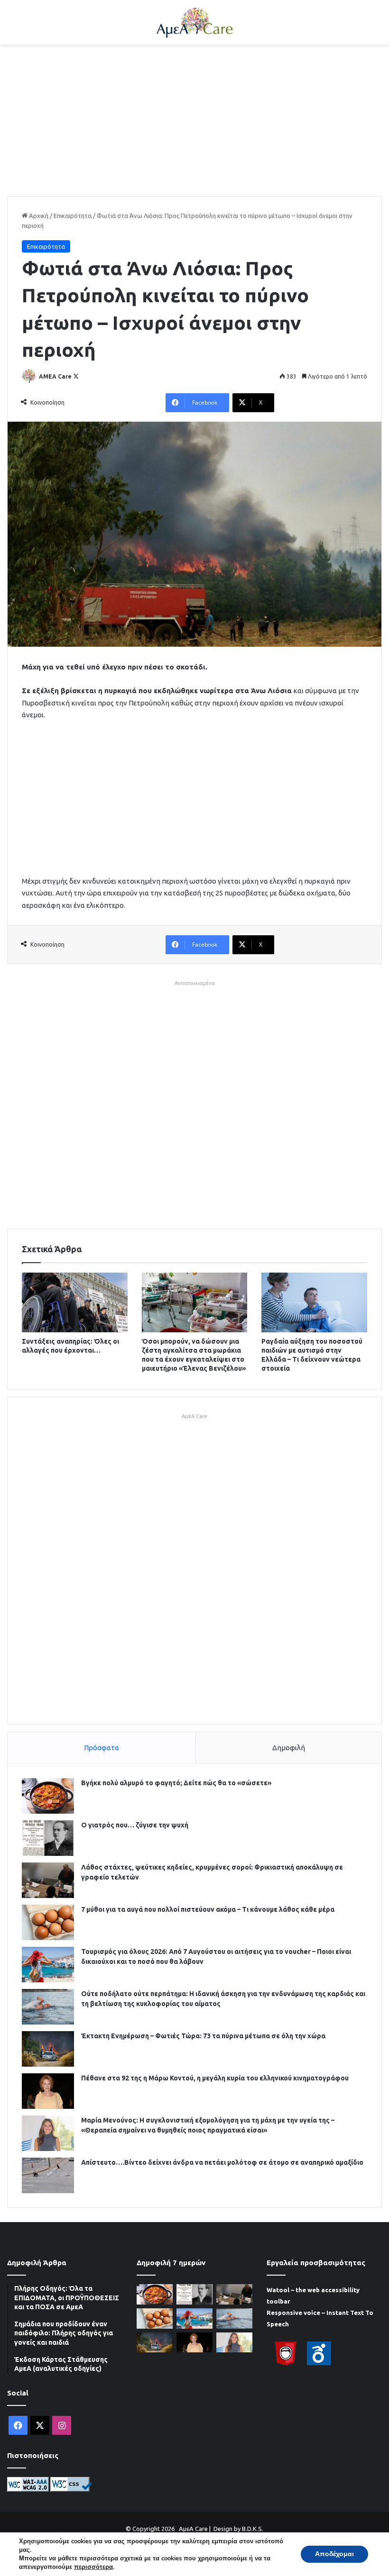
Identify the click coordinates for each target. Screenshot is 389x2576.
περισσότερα (93, 2567)
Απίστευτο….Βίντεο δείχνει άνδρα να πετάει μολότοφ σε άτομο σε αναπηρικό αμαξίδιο (222, 2162)
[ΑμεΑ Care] (194, 22)
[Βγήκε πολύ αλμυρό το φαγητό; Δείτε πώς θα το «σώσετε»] (48, 1796)
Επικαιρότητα (73, 216)
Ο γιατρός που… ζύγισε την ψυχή (135, 1825)
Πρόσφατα (102, 1748)
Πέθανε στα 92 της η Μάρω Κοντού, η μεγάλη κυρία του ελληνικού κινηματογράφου (215, 2078)
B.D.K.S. (253, 2529)
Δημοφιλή (289, 1748)
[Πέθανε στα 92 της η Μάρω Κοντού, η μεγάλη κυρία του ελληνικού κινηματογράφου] (48, 2091)
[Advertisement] (194, 120)
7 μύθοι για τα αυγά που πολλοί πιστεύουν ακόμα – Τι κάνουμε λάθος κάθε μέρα (208, 1909)
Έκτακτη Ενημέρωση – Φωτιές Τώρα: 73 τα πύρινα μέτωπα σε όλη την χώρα (203, 2036)
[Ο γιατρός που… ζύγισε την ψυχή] (48, 1838)
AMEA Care (55, 376)
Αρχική (38, 216)
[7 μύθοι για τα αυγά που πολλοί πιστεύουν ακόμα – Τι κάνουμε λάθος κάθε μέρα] (48, 1922)
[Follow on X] (76, 376)
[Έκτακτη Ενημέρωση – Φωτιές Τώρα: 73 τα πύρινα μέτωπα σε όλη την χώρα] (48, 2049)
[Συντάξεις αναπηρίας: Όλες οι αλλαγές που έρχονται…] (75, 1302)
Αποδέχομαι (334, 2554)
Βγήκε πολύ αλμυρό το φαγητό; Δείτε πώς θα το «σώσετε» (176, 1783)
